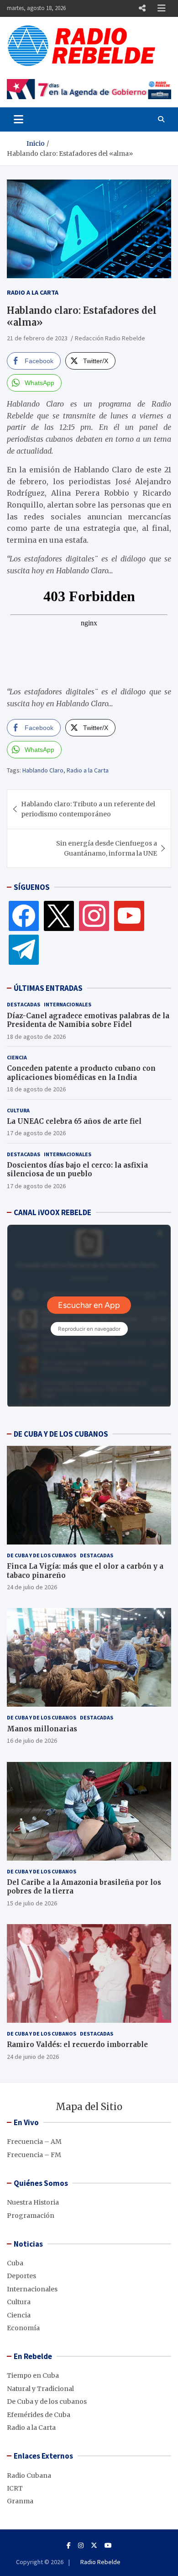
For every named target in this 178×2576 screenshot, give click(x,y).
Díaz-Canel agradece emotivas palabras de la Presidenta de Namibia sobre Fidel (88, 1020)
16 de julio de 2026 (32, 1740)
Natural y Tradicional (40, 2389)
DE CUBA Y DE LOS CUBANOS (61, 1434)
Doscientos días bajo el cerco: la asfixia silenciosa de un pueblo (77, 1170)
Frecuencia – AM (34, 2142)
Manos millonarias (42, 1729)
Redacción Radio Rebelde (110, 338)
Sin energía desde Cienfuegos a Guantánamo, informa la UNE (107, 848)
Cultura (18, 1110)
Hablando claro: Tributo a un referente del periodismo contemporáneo (88, 809)
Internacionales (68, 1004)
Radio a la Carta (33, 292)
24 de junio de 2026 (33, 2057)
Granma (20, 2501)
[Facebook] (24, 915)
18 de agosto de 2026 (36, 1037)
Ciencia (17, 1057)
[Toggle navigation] (18, 119)
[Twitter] (59, 915)
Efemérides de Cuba (39, 2415)
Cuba (15, 2263)
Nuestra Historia (33, 2202)
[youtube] (129, 915)
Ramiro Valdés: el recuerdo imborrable (77, 2044)
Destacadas (24, 1004)
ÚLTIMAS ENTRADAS (48, 988)
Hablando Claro (43, 770)
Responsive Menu (142, 8)
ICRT (15, 2488)
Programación (31, 2216)
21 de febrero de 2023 (37, 338)
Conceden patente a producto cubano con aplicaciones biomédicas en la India (81, 1073)
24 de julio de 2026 (32, 1587)
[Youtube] (108, 2545)
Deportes (21, 2276)
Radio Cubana (29, 2475)
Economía (23, 2328)
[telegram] (24, 949)
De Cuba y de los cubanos (42, 1555)
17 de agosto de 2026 (36, 1133)
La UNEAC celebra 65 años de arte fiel (74, 1121)
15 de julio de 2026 (32, 1903)
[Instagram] (94, 915)
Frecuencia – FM (34, 2155)
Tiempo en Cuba (33, 2375)
